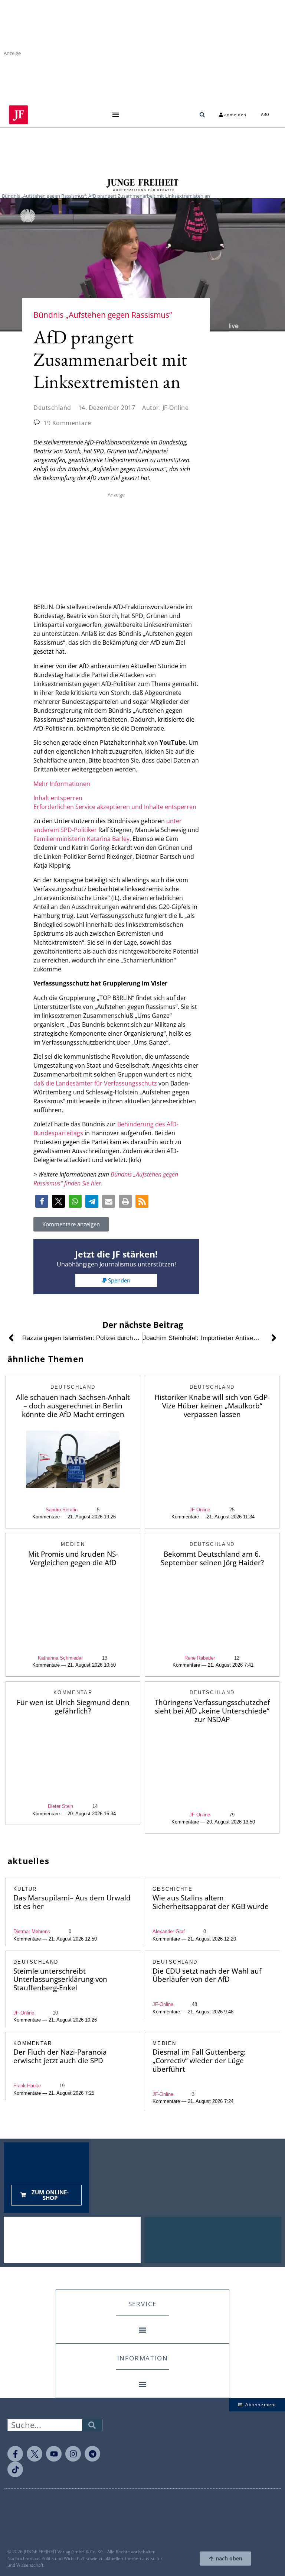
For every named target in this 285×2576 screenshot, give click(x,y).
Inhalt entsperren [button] (58, 798)
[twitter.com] (35, 2454)
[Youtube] (54, 2454)
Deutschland (52, 408)
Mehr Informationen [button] (62, 784)
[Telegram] (92, 2454)
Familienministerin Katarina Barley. (83, 839)
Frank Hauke (27, 2086)
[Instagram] (73, 2454)
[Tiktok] (15, 2469)
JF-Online (200, 1510)
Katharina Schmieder (60, 1658)
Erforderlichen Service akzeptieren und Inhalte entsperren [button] (115, 807)
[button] (115, 115)
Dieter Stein (60, 1806)
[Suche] (92, 2425)
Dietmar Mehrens (32, 1931)
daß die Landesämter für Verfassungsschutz (95, 1083)
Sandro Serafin (62, 1510)
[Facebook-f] (15, 2454)
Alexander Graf (169, 1931)
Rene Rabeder (200, 1658)
